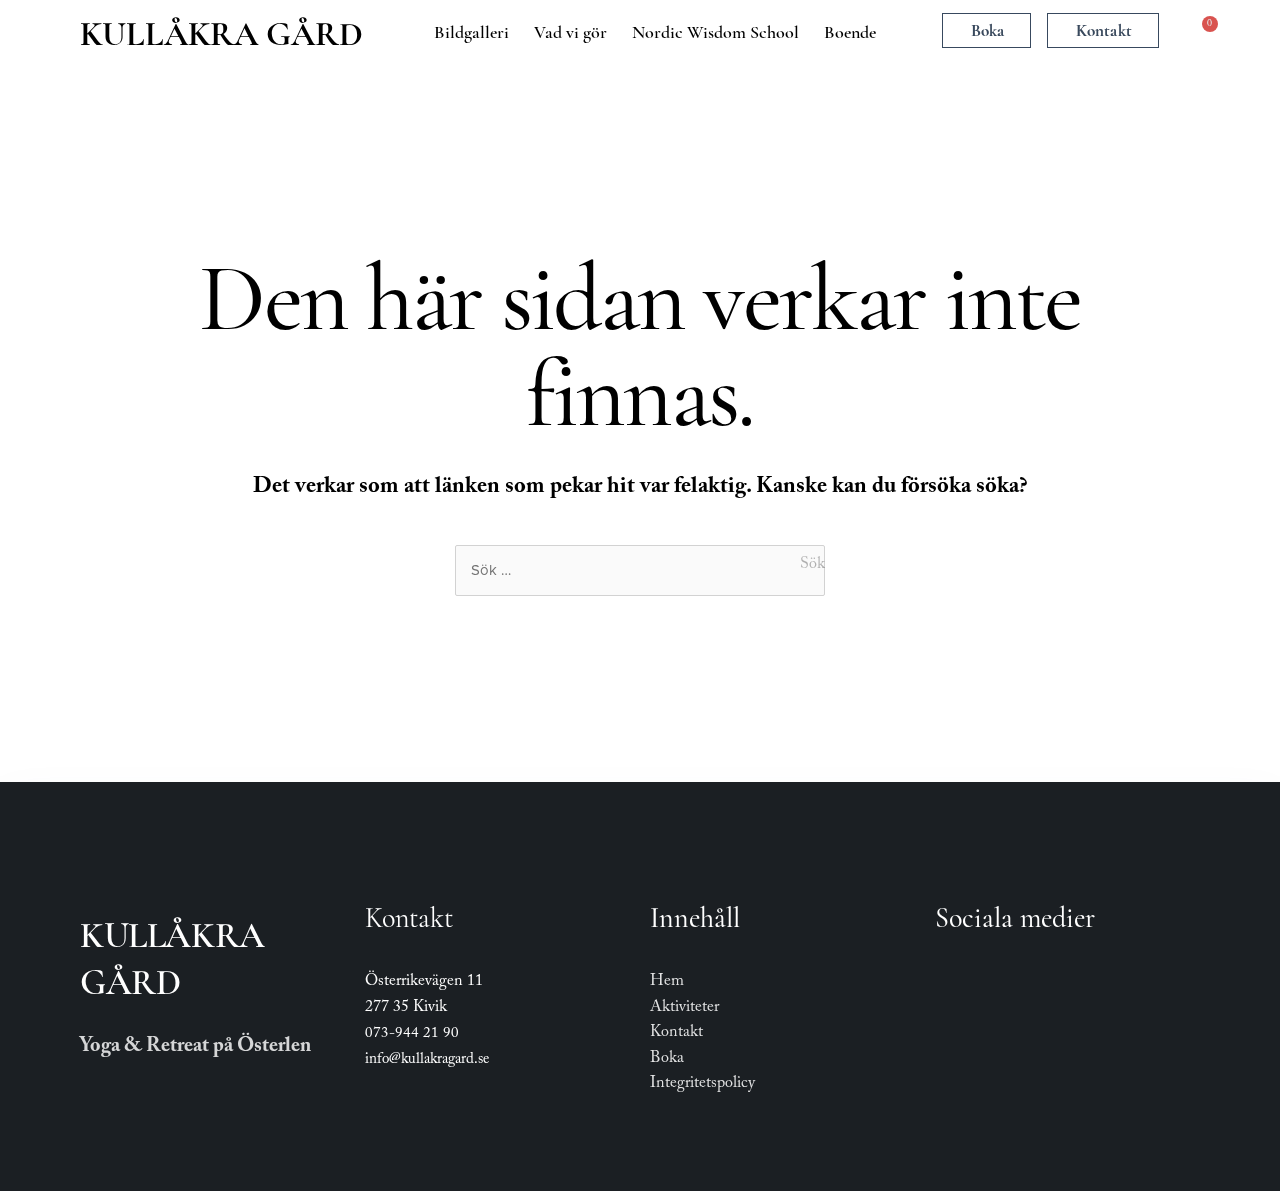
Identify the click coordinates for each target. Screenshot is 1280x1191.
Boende (850, 32)
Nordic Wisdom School (715, 32)
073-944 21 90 (412, 1035)
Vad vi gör (570, 32)
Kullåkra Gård (221, 34)
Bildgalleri (471, 32)
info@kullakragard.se (427, 1061)
